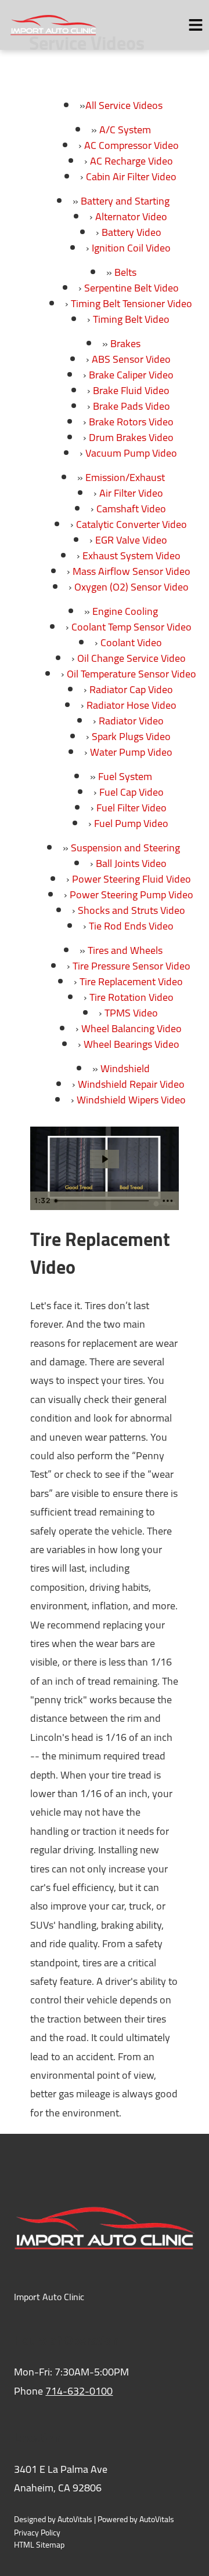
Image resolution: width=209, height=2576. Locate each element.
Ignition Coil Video (131, 248)
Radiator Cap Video (131, 689)
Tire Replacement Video (131, 981)
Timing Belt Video (131, 319)
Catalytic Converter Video (131, 524)
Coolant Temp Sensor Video (131, 627)
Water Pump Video (131, 752)
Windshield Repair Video (131, 1084)
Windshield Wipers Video (131, 1100)
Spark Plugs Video (131, 736)
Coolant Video (131, 642)
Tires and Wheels (125, 950)
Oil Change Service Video (131, 658)
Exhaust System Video (131, 555)
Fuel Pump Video (131, 823)
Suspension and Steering (125, 848)
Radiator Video (131, 721)
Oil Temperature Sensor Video (131, 674)
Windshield (125, 1068)
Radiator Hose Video (131, 705)
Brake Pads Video (131, 406)
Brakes (125, 343)
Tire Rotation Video (131, 997)
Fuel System (125, 776)
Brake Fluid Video (131, 390)
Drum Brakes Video (131, 437)
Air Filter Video (131, 493)
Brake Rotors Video (131, 422)
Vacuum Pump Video (131, 453)
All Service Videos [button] (124, 105)
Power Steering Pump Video (131, 895)
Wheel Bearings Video (131, 1044)
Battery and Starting (125, 201)
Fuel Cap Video (131, 792)
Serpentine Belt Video (131, 288)
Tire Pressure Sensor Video (131, 966)
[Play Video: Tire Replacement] (105, 1159)
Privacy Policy (37, 2533)
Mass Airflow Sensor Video (131, 571)
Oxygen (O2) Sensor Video (131, 587)
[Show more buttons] (168, 1201)
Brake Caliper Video (131, 375)
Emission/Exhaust (125, 477)
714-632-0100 (79, 2391)
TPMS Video (131, 1013)
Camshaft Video (131, 509)
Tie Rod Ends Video (131, 926)
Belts (125, 272)
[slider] (103, 1201)
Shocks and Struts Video (131, 910)
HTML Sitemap (39, 2545)
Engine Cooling (125, 611)
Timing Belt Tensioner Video (131, 303)
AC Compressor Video (131, 145)
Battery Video (131, 232)
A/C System (125, 130)
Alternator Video (131, 216)
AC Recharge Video (131, 161)
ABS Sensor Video (131, 359)
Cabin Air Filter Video (131, 176)
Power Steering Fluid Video (131, 879)
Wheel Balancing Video (131, 1028)
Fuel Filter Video (131, 808)
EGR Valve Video (131, 540)
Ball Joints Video (131, 863)
